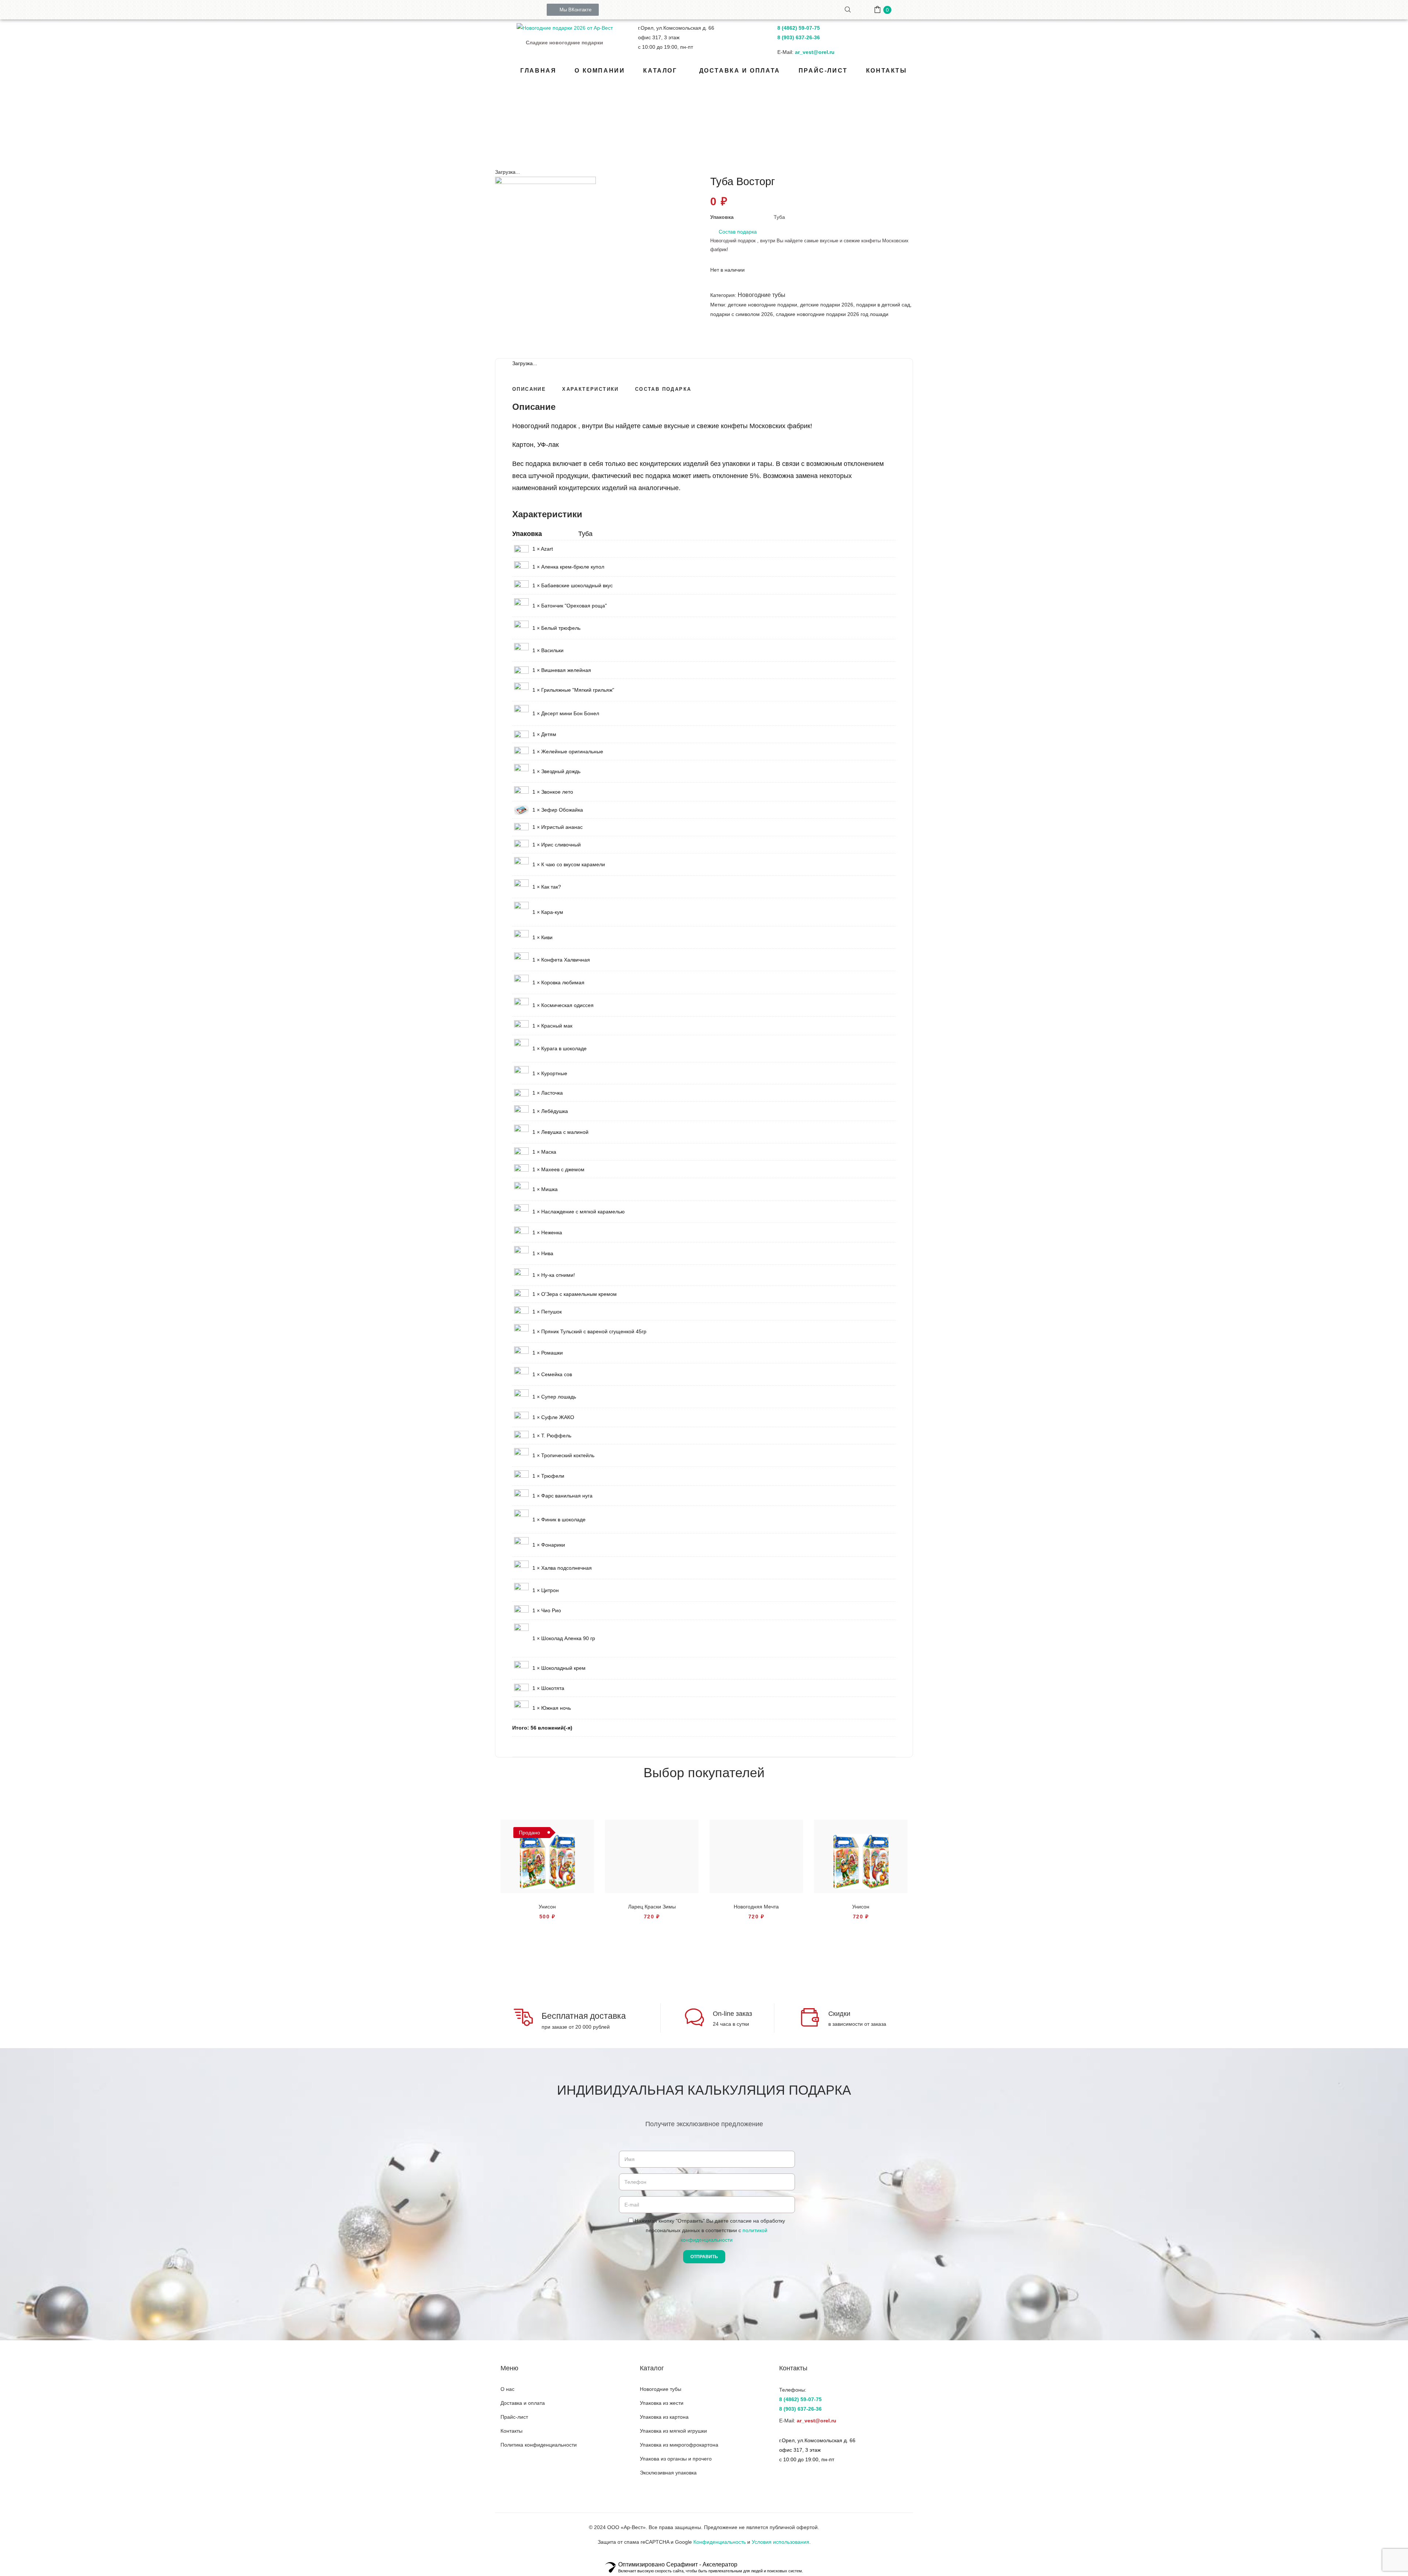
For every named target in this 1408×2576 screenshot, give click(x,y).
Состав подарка (738, 232)
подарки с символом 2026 (742, 314)
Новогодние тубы (712, 127)
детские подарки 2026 (827, 305)
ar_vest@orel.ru (815, 52)
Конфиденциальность (720, 2542)
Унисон (547, 1907)
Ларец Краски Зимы (652, 1907)
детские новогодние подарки (762, 305)
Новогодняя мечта (756, 1907)
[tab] (529, 388)
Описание (529, 389)
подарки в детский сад (883, 305)
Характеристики (591, 389)
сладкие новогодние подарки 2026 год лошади (832, 314)
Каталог (673, 127)
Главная (645, 127)
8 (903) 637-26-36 (799, 37)
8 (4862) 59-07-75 (799, 28)
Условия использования (780, 2542)
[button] (573, 10)
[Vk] (507, 2466)
